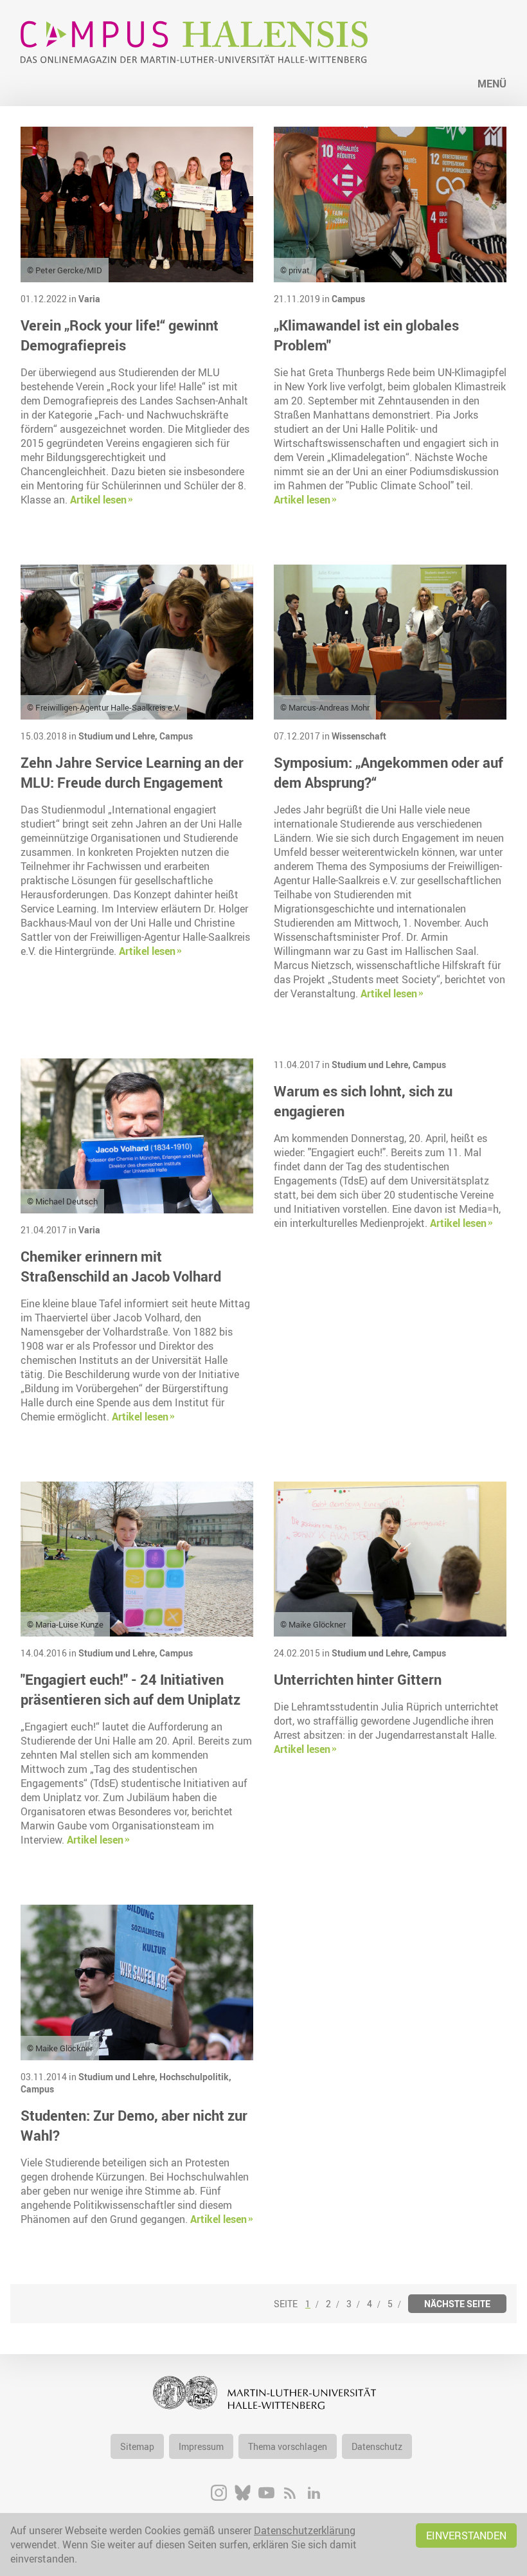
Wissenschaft (359, 736)
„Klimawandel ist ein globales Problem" (366, 335)
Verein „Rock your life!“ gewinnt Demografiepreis (120, 335)
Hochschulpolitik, (195, 2077)
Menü (492, 84)
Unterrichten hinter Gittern (358, 1679)
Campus (348, 299)
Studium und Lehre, (119, 736)
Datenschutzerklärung (305, 2530)
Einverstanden (466, 2535)
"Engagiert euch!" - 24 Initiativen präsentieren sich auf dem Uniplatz (130, 1689)
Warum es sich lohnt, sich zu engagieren (363, 1101)
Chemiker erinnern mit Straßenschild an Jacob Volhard (121, 1266)
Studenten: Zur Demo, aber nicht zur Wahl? (134, 2125)
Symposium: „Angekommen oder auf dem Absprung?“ (389, 772)
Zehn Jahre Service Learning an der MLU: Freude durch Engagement (132, 772)
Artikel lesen (98, 500)
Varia (89, 299)
